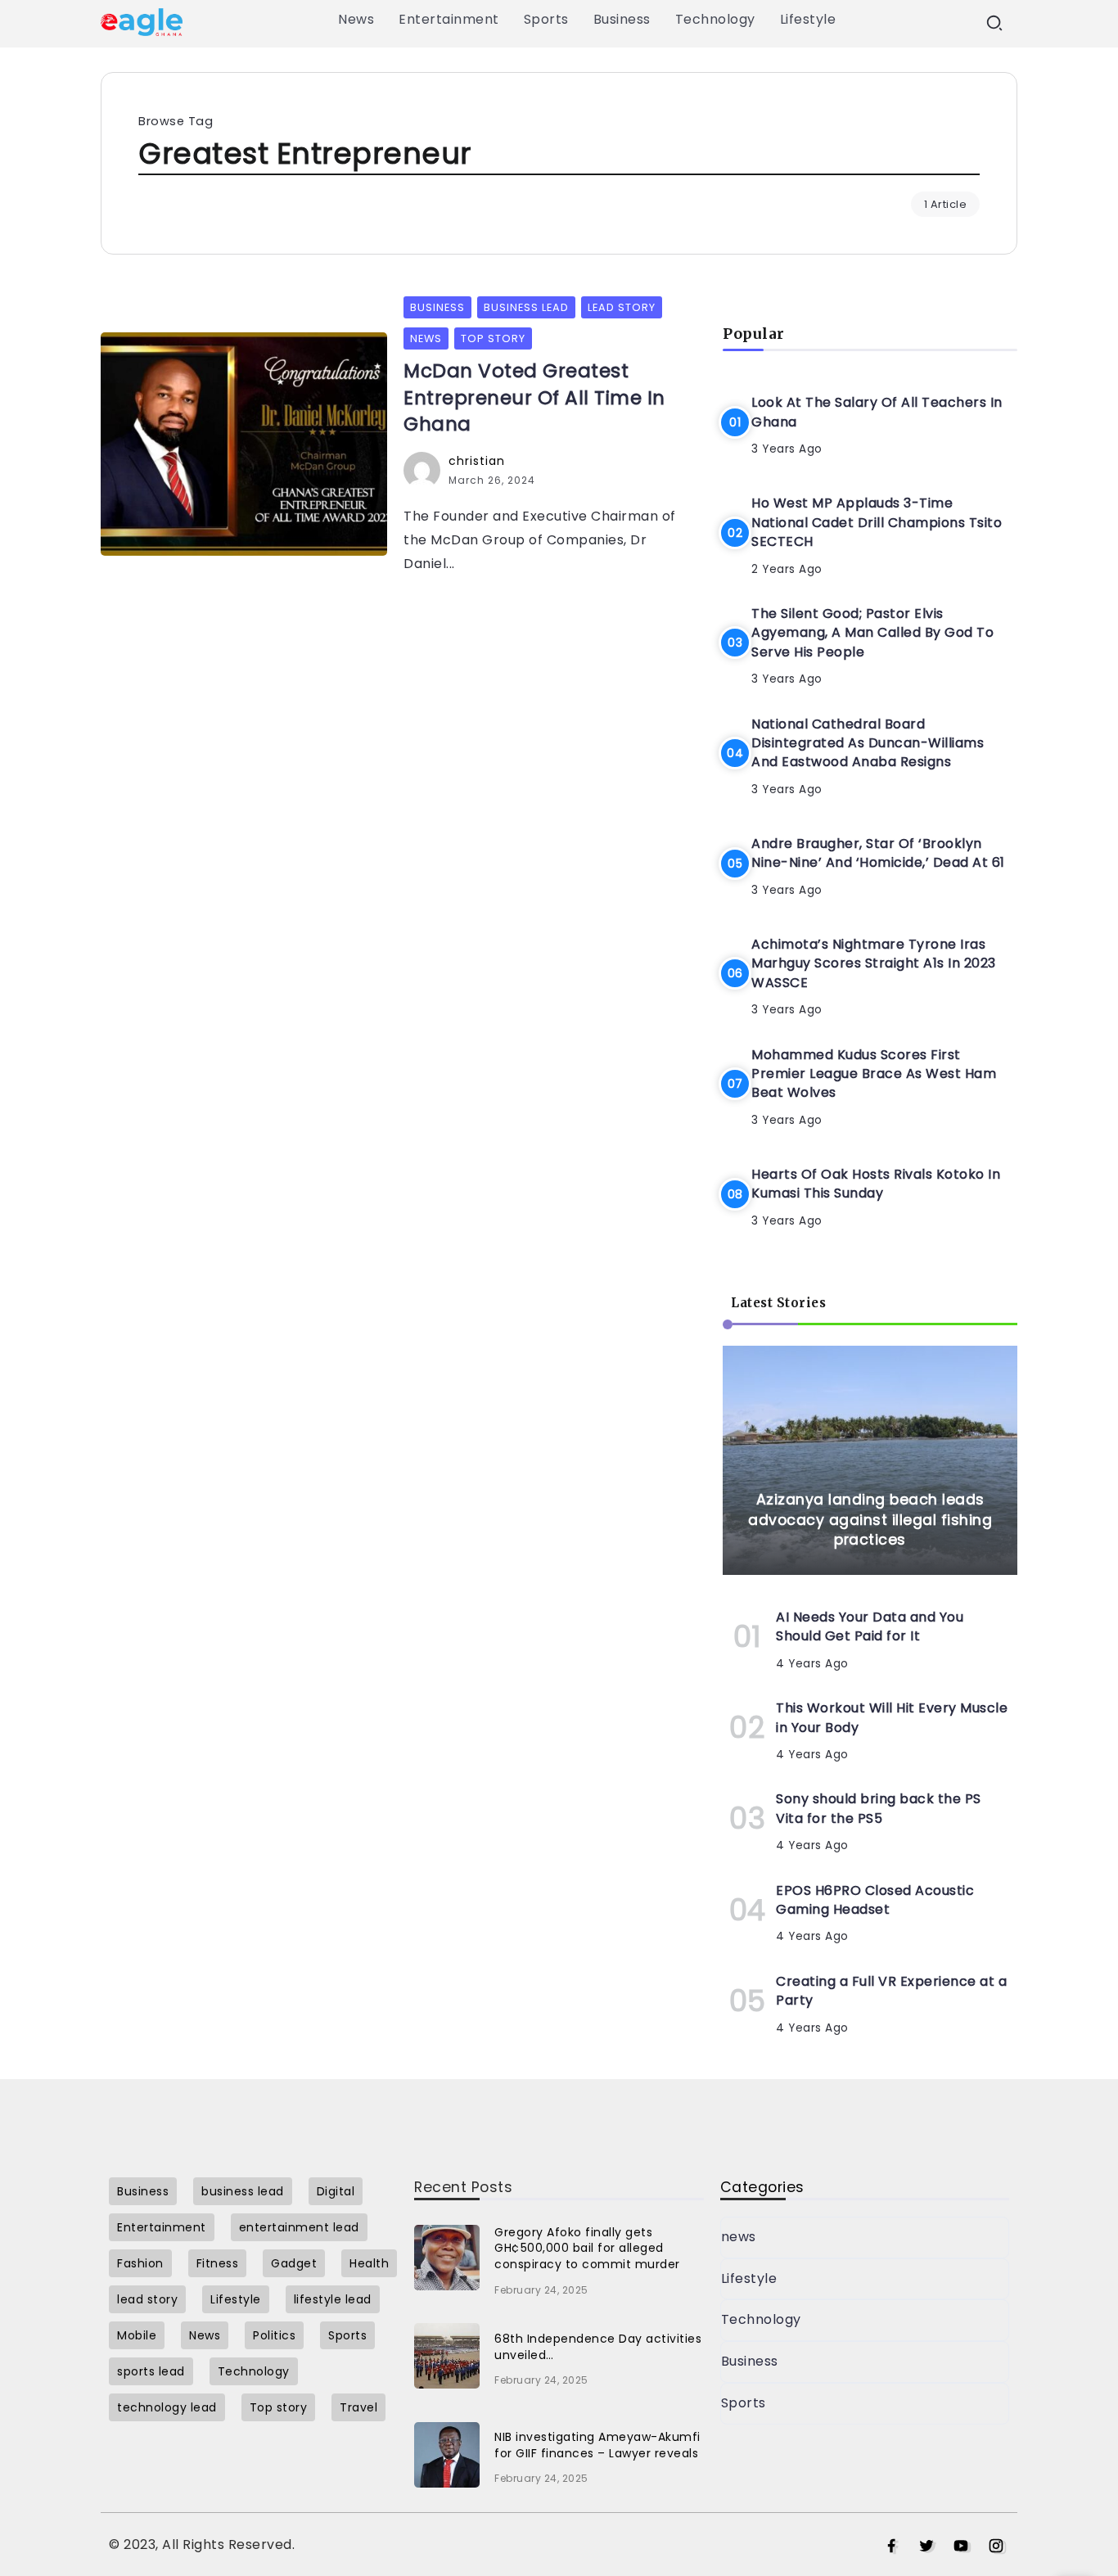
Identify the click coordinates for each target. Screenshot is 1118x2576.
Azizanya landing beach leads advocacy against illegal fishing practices (870, 1520)
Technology (761, 2319)
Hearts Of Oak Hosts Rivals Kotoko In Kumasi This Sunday (876, 1184)
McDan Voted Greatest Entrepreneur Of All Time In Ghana (534, 397)
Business (750, 2361)
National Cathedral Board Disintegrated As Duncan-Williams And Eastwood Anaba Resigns (868, 743)
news (739, 2237)
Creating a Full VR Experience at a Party (891, 1991)
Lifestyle (749, 2278)
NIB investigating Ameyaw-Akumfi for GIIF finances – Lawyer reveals (597, 2445)
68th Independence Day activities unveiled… (598, 2347)
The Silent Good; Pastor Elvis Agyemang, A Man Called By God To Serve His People (872, 633)
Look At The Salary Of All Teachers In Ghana (877, 412)
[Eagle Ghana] (142, 21)
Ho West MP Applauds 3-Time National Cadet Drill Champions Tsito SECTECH (877, 522)
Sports (744, 2403)
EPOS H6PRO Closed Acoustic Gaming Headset (875, 1900)
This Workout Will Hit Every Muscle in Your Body (892, 1717)
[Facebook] (892, 2547)
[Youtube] (961, 2547)
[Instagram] (996, 2547)
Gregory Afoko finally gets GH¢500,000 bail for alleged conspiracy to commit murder (587, 2248)
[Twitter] (927, 2547)
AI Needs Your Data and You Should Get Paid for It (870, 1626)
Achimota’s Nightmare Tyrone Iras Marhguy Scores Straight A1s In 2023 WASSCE (874, 963)
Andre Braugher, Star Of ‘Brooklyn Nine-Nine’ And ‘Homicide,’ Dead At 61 (878, 853)
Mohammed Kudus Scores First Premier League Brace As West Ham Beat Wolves (874, 1074)
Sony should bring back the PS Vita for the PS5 (879, 1808)
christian (477, 461)
